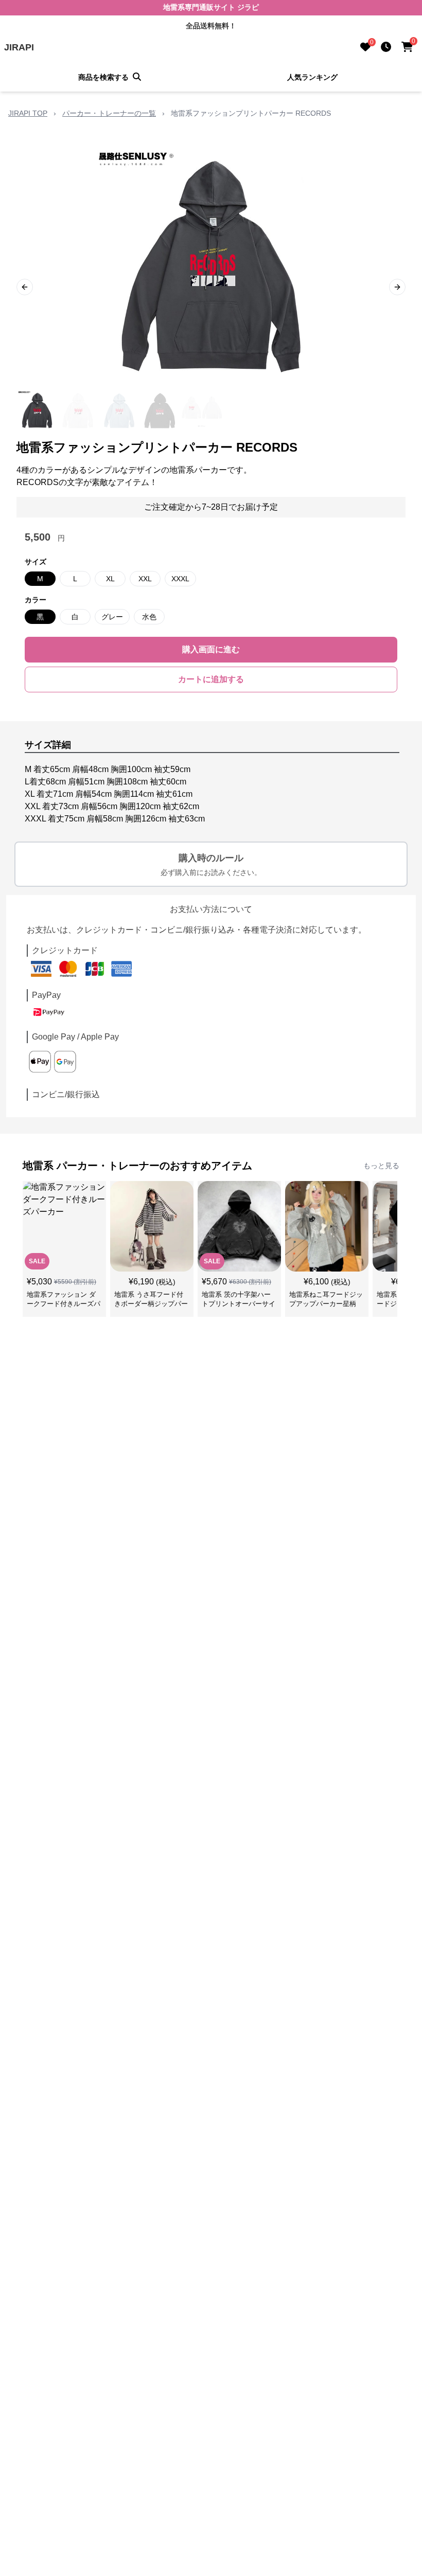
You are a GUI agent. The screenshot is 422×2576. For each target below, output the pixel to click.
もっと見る (381, 1166)
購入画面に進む (211, 649)
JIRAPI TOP (28, 113)
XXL (145, 579)
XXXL (180, 579)
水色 (149, 617)
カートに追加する (211, 679)
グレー (112, 617)
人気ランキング (312, 77)
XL (110, 579)
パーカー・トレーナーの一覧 (109, 113)
